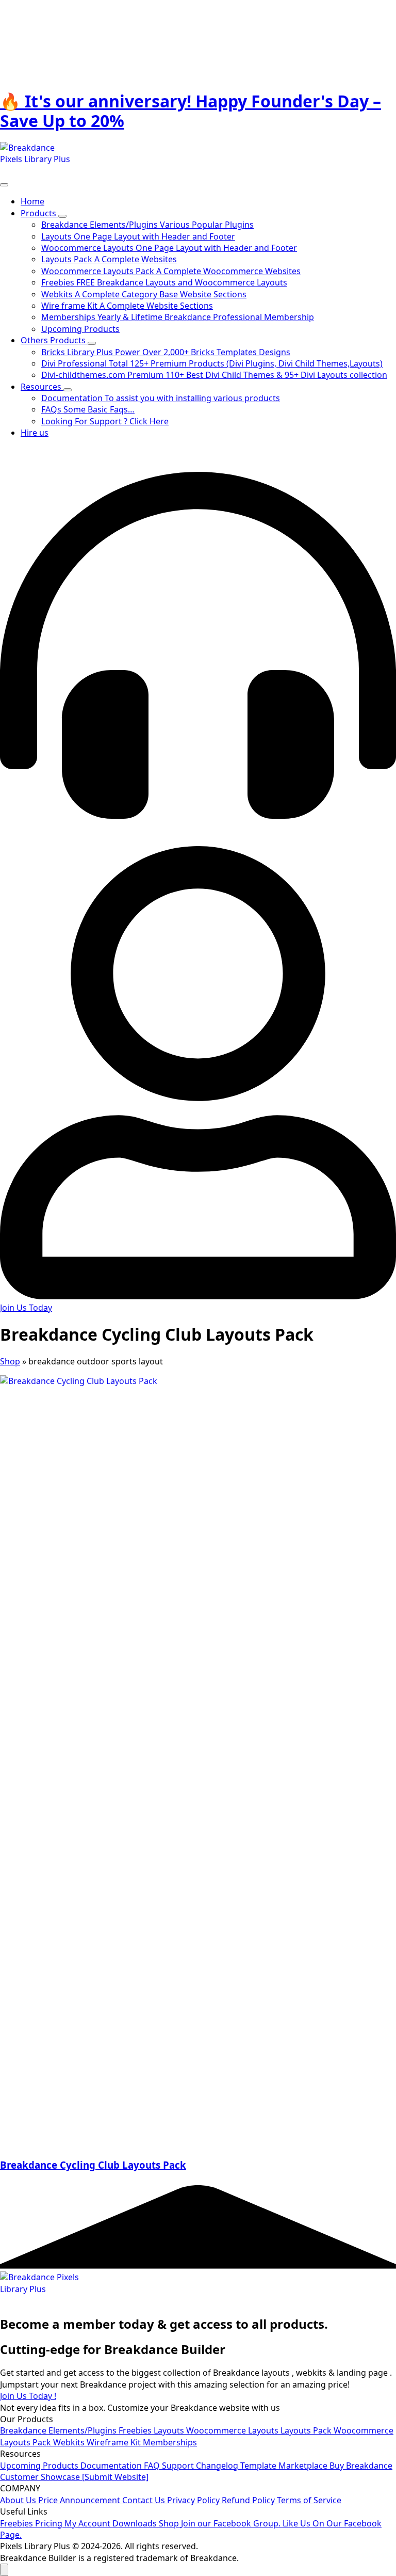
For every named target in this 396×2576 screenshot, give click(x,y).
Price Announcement (80, 2500)
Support (179, 2466)
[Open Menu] (4, 185)
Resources (42, 387)
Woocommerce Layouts (233, 2430)
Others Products (54, 340)
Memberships (170, 2442)
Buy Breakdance (361, 2466)
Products (39, 213)
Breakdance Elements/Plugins (59, 2430)
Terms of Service (309, 2500)
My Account (88, 2523)
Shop (10, 1361)
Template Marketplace (285, 2466)
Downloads (136, 2523)
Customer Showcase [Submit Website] (74, 2477)
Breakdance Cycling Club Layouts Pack (93, 2165)
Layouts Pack (307, 2430)
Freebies (136, 2430)
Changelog (218, 2466)
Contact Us (145, 2500)
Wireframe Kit (115, 2442)
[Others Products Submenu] (92, 343)
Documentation (112, 2466)
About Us (19, 2500)
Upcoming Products (40, 2466)
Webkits (70, 2442)
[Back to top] (4, 2570)
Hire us (35, 433)
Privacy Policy (194, 2500)
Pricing (50, 2523)
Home (32, 201)
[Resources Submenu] (68, 390)
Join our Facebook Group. (232, 2523)
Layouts (170, 2430)
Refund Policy (249, 2500)
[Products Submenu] (62, 216)
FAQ (153, 2466)
